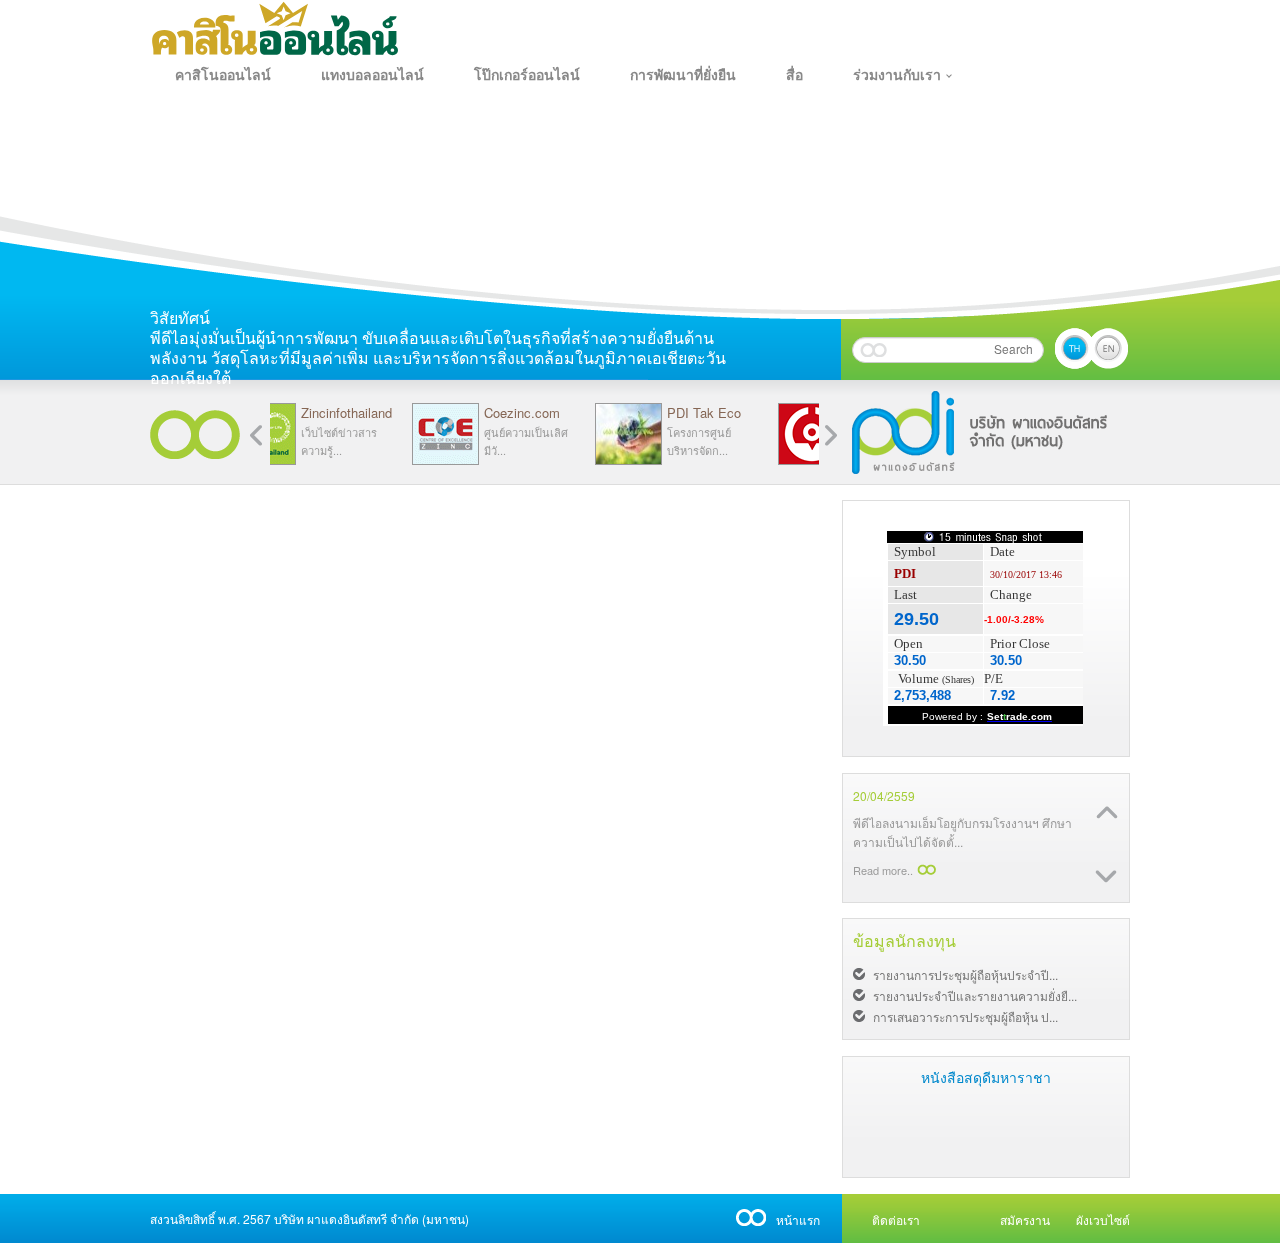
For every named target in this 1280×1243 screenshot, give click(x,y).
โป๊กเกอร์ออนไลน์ (527, 75)
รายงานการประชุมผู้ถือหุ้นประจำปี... (965, 974)
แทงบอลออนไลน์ (372, 75)
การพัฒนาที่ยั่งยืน (683, 75)
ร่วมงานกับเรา (897, 75)
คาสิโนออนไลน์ (223, 75)
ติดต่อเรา (896, 1219)
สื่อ (794, 75)
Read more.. (883, 870)
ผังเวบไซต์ (1103, 1219)
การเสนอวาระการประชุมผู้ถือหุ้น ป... (965, 1016)
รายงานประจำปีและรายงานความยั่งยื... (975, 995)
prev (831, 435)
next (256, 435)
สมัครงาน (1025, 1219)
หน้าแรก (798, 1219)
